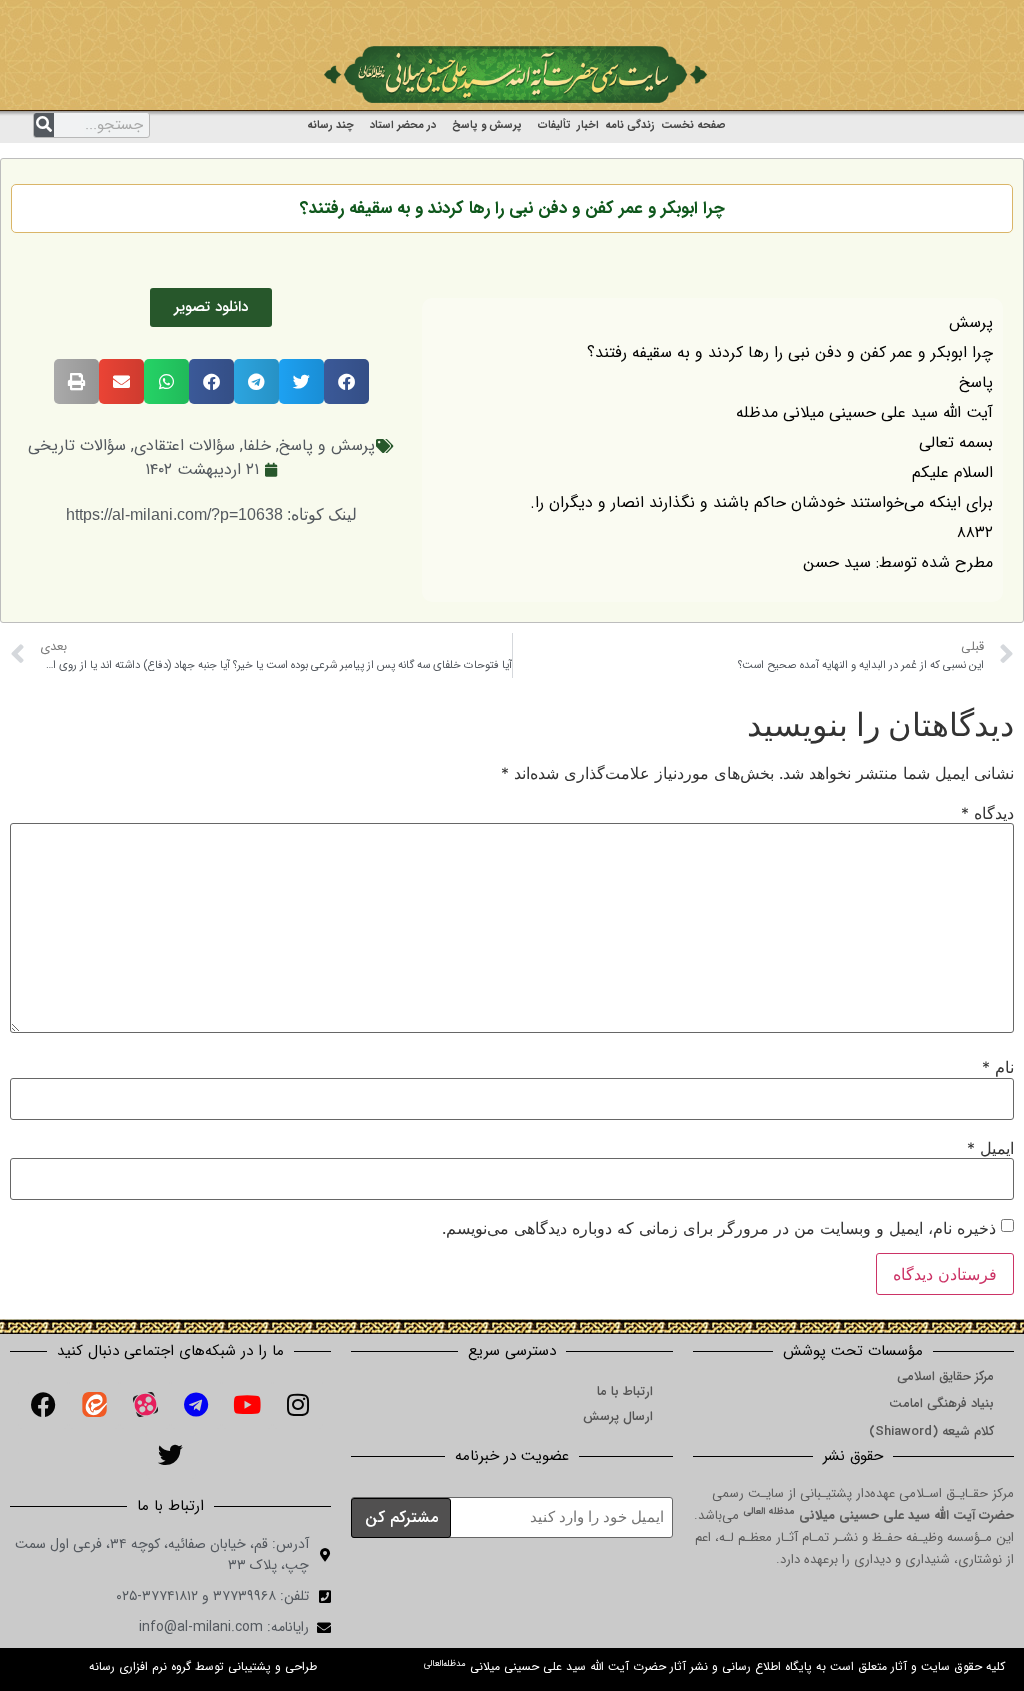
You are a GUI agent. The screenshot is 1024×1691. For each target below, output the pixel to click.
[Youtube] (247, 1404)
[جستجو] (44, 125)
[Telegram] (196, 1404)
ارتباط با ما (625, 1391)
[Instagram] (298, 1404)
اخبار (588, 125)
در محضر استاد (403, 125)
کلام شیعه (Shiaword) (931, 1431)
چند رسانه (330, 125)
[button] (346, 381)
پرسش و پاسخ (487, 125)
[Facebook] (43, 1404)
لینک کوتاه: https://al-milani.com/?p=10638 (211, 514)
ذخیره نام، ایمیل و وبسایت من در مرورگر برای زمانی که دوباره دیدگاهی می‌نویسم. (719, 1228)
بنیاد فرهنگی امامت (941, 1403)
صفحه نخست (693, 125)
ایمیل (990, 1148)
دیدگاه (987, 813)
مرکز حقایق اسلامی (945, 1376)
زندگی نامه (630, 125)
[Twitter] (171, 1454)
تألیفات (554, 125)
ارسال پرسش (618, 1416)
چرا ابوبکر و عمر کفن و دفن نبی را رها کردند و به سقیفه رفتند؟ (512, 208)
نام (998, 1067)
